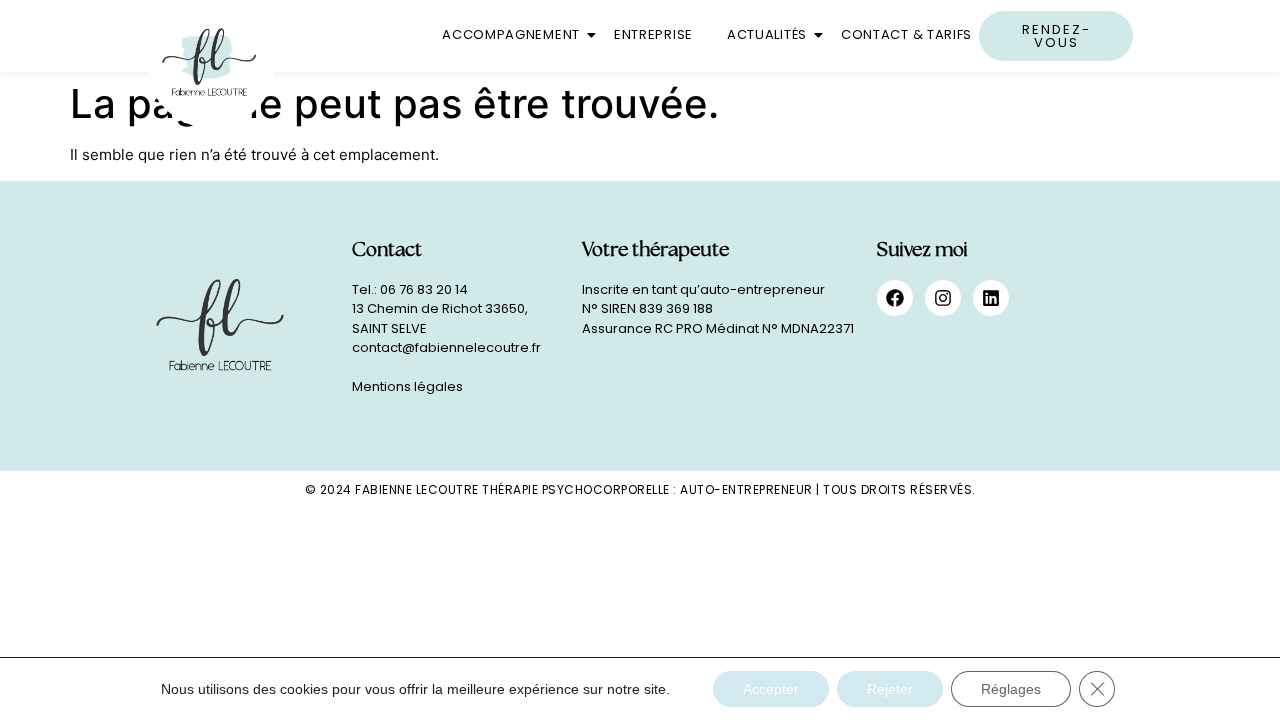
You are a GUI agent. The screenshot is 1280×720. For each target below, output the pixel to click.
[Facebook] (895, 298)
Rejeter (890, 689)
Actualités (767, 34)
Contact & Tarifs (906, 34)
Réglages (1011, 689)
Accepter (771, 689)
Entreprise (653, 34)
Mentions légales (407, 386)
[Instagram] (943, 298)
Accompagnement (511, 34)
